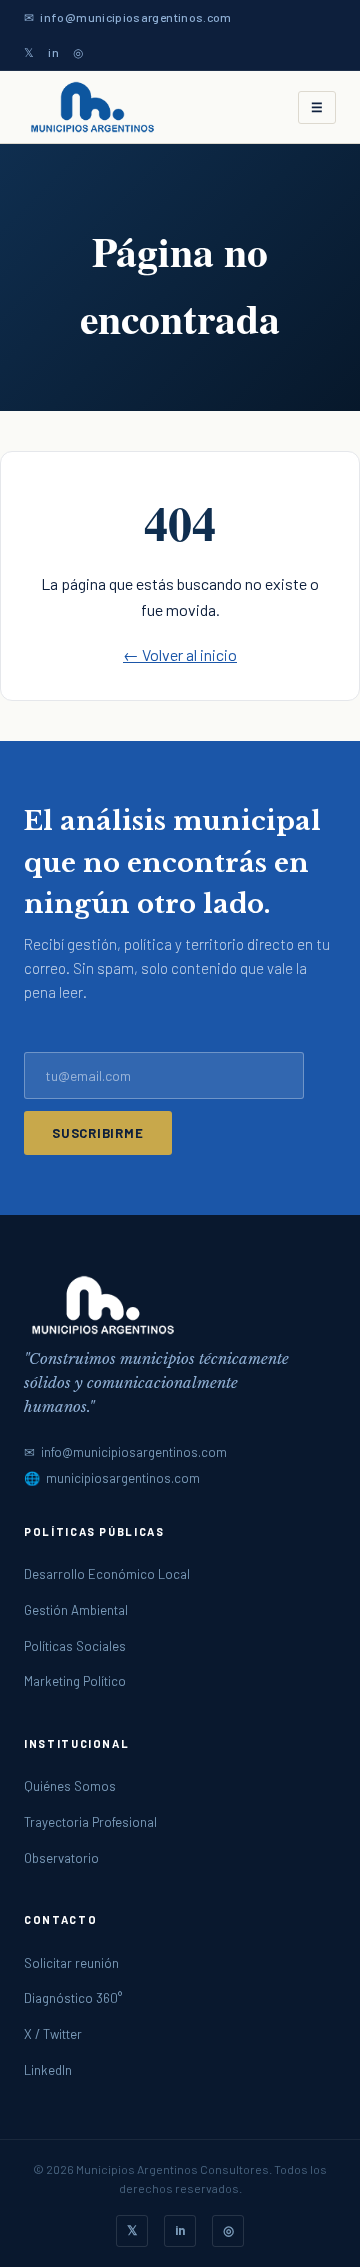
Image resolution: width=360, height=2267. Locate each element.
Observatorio (61, 1858)
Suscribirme (98, 1133)
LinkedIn (48, 2070)
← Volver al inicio (180, 654)
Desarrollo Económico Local (107, 1574)
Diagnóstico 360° (73, 1998)
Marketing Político (75, 1681)
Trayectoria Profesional (90, 1822)
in (53, 52)
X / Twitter (53, 2034)
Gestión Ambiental (76, 1610)
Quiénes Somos (70, 1786)
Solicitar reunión (71, 1963)
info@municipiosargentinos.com (135, 17)
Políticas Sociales (75, 1646)
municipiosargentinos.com (123, 1478)
